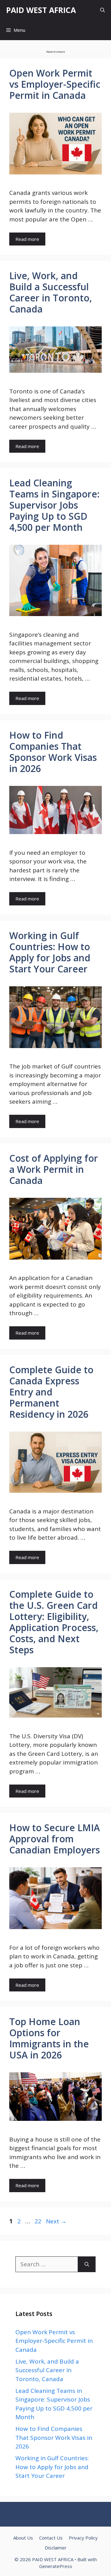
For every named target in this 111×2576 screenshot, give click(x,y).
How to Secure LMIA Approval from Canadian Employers (55, 1839)
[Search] (87, 2264)
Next (56, 2221)
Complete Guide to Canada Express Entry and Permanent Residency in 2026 (51, 1392)
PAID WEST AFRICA (41, 10)
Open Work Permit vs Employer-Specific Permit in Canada (55, 84)
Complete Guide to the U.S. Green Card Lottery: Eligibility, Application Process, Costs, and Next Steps (54, 1622)
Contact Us (51, 2538)
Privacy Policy (83, 2538)
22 (39, 2221)
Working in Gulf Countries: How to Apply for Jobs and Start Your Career (50, 952)
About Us (23, 2538)
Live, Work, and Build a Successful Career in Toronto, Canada (51, 292)
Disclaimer (56, 2548)
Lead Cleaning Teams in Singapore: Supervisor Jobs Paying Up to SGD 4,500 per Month (54, 505)
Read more (27, 239)
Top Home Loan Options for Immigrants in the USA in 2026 (49, 2038)
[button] (103, 10)
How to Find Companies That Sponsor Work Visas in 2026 (53, 752)
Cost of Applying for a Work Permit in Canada (54, 1169)
